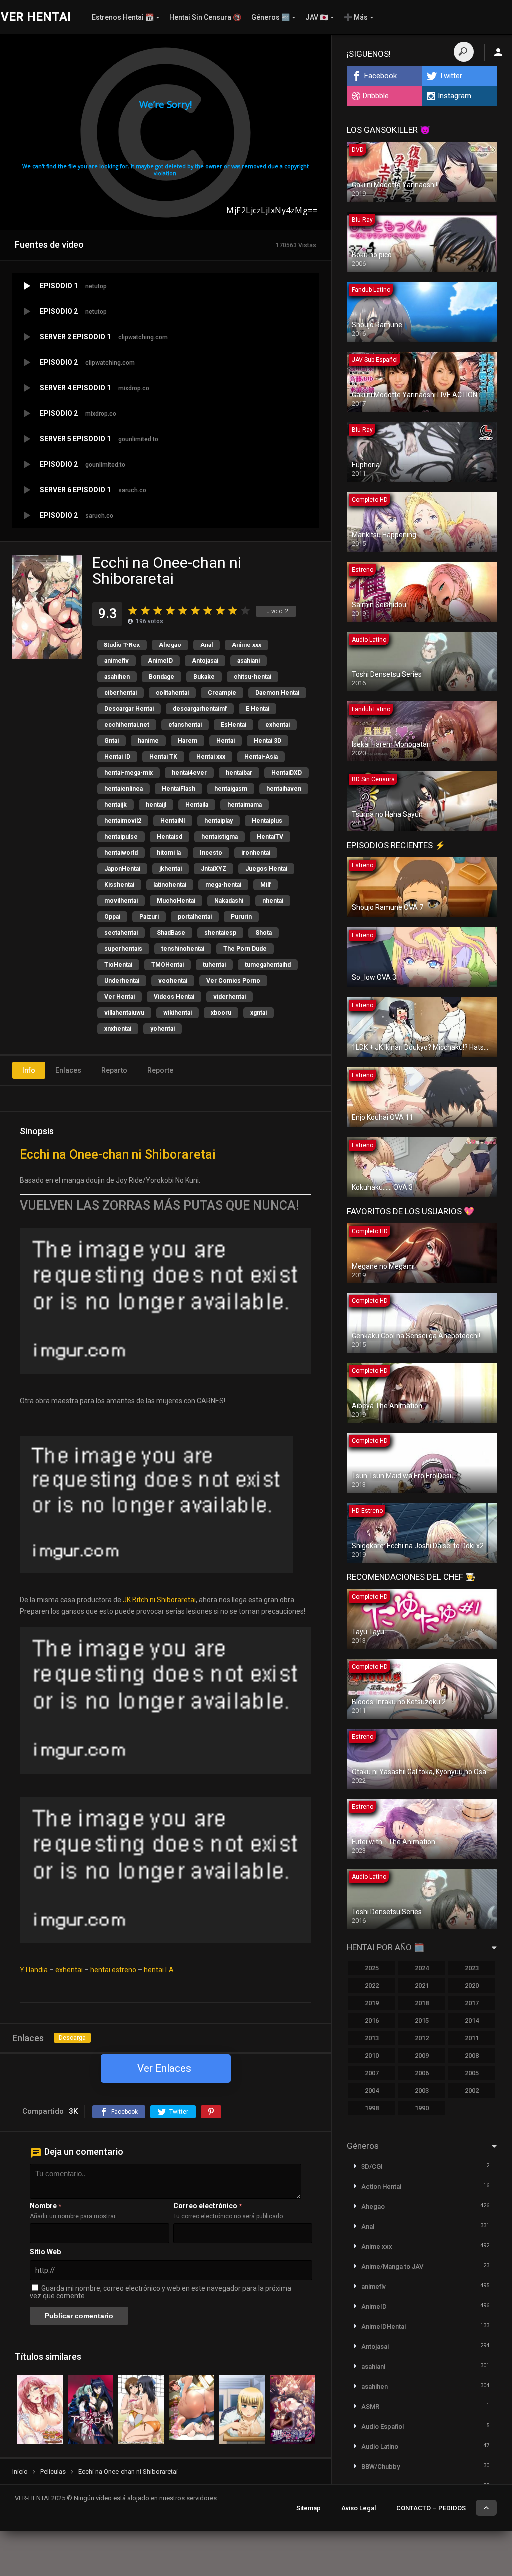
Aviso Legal (359, 2508)
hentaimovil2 (123, 821)
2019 (372, 2003)
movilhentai (121, 901)
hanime (148, 741)
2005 (472, 2073)
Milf (266, 885)
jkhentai (171, 869)
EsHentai (234, 725)
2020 (472, 1986)
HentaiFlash (179, 789)
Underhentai (122, 981)
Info (29, 1070)
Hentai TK (163, 757)
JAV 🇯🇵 (317, 17)
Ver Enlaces (164, 2068)
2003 (422, 2091)
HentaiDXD (287, 773)
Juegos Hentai (266, 869)
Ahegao (170, 645)
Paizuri (149, 917)
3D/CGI (372, 2167)
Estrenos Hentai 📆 (123, 17)
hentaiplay (219, 821)
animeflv (117, 661)
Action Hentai (381, 2187)
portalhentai (195, 917)
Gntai (112, 741)
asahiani (249, 661)
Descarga (72, 2038)
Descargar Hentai (129, 709)
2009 (422, 2056)
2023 (472, 1968)
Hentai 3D (268, 741)
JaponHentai (122, 869)
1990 (422, 2108)
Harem (188, 741)
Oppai (112, 917)
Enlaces (68, 1070)
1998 (372, 2108)
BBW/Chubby (381, 2466)
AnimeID (160, 661)
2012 (422, 2038)
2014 (472, 2021)
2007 (372, 2073)
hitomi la (169, 853)
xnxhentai (118, 1029)
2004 (372, 2091)
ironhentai (256, 853)
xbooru (221, 1013)
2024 (422, 1968)
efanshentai (185, 725)
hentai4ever (189, 773)
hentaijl (156, 805)
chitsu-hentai (253, 677)
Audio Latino (380, 2446)
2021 (422, 1986)
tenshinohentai (183, 949)
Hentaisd (170, 837)
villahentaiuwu (124, 1013)
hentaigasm (231, 789)
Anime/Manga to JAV (392, 2266)
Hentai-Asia (261, 757)
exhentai (278, 725)
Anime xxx (247, 645)
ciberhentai (121, 693)
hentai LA (159, 1970)
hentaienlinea (124, 789)
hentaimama (245, 805)
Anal (207, 645)
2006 (422, 2073)
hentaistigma (220, 837)
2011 (472, 2038)
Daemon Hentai (277, 693)
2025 (372, 1968)
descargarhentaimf (200, 709)
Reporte (160, 1070)
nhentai (273, 901)
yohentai (163, 1029)
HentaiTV (270, 837)
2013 (372, 2038)
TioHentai (118, 965)
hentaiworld (121, 853)
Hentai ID (117, 757)
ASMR (370, 2406)
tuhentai (214, 965)
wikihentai (178, 1013)
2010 (372, 2056)
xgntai (259, 1013)
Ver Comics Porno (233, 981)
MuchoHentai (176, 901)
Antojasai (205, 661)
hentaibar (239, 773)
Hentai (226, 741)
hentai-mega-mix (129, 773)
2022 (372, 1986)
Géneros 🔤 (271, 17)
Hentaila (197, 805)
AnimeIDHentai (384, 2326)
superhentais (123, 949)
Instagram (455, 96)
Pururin (241, 917)
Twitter (451, 76)
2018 (422, 2003)
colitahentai (172, 693)
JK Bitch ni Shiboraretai (159, 1600)
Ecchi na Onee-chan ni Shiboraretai (118, 1154)
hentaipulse (121, 837)
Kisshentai (119, 885)
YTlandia (34, 1970)
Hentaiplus (267, 821)
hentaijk (116, 805)
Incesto (211, 853)
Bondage (162, 677)
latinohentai (170, 885)
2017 (472, 2003)
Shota (264, 933)
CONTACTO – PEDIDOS (431, 2508)
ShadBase (171, 933)
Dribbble (376, 96)
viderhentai (230, 997)
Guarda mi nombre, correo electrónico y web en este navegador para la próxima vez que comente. (161, 2292)
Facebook (381, 76)
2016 (372, 2021)
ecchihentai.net (127, 725)
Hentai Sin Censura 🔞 (205, 17)
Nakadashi (229, 901)
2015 (422, 2021)
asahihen (117, 677)
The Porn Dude (245, 949)
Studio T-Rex (122, 645)
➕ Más (356, 17)
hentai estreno (113, 1970)
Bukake (204, 677)
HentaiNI (173, 821)
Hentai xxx (211, 757)
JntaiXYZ (214, 869)
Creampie (222, 693)
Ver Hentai (120, 997)
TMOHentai (168, 965)
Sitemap (309, 2508)
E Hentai (258, 709)
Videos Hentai (174, 997)
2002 (472, 2091)
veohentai (173, 981)
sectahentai (121, 933)
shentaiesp (220, 933)
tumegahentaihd (268, 965)
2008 (472, 2056)
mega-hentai (223, 885)
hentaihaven (284, 789)
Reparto (114, 1070)
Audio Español (383, 2426)
